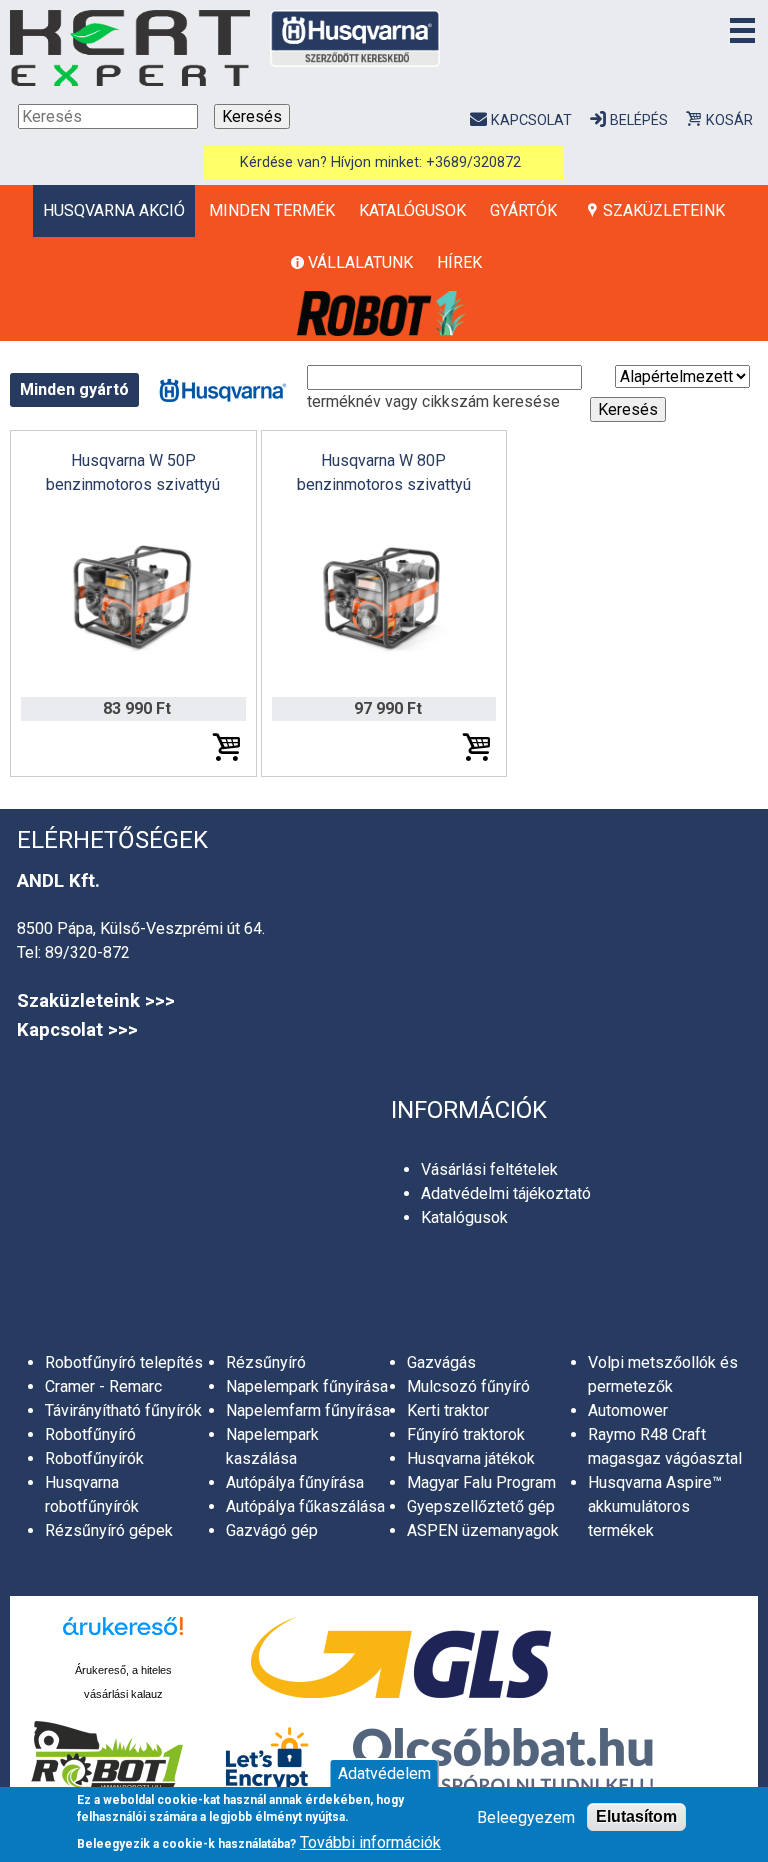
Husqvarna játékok (471, 1458)
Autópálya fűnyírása (295, 1482)
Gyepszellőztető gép (481, 1506)
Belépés (639, 120)
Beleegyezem (526, 1817)
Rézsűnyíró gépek (109, 1530)
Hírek (459, 262)
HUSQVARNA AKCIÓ (114, 210)
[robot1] (383, 314)
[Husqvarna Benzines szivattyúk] (223, 388)
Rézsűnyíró (266, 1362)
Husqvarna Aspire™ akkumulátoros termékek (655, 1506)
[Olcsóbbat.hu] (503, 1763)
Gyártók (523, 210)
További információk (370, 1842)
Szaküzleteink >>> (96, 1001)
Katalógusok (412, 210)
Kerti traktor (448, 1410)
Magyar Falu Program (481, 1482)
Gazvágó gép (272, 1530)
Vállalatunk (360, 262)
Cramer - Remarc (103, 1386)
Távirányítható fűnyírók (123, 1410)
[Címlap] (130, 48)
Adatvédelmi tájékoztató (506, 1193)
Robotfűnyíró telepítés (124, 1362)
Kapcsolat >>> (77, 1030)
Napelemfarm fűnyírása (308, 1410)
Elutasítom (636, 1816)
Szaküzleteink (664, 210)
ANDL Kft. (58, 881)
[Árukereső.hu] (123, 1637)
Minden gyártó (74, 389)
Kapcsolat (531, 120)
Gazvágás (441, 1362)
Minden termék (272, 210)
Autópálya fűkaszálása (305, 1506)
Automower (628, 1410)
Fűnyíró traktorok (466, 1434)
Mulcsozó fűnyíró (468, 1386)
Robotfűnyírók (94, 1458)
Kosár (729, 120)
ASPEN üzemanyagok (483, 1530)
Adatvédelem (384, 1773)
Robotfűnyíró (90, 1434)
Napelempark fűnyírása (307, 1386)
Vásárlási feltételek (489, 1169)
